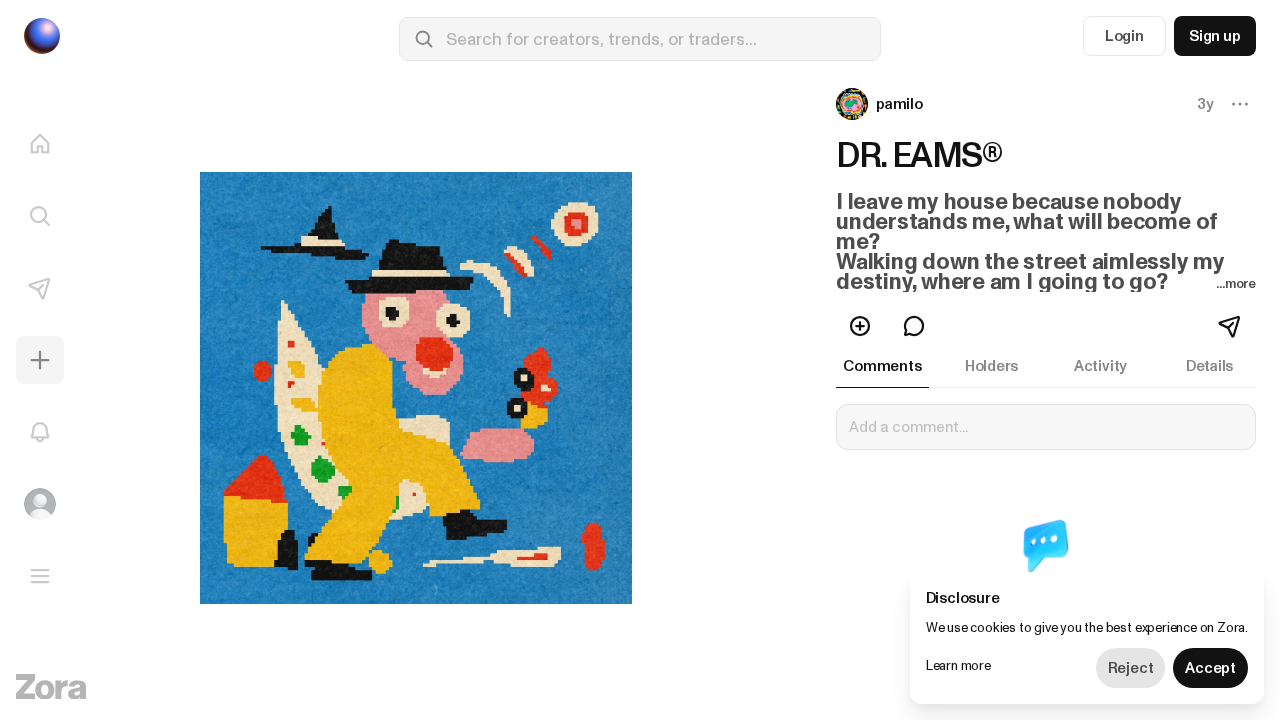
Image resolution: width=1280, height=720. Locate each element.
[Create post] (40, 360)
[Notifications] (40, 432)
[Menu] (40, 576)
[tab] (882, 366)
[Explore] (40, 216)
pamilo (899, 104)
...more (1236, 283)
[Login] (40, 504)
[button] (881, 104)
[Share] (1231, 326)
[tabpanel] (1046, 532)
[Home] (40, 144)
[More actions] (1240, 104)
